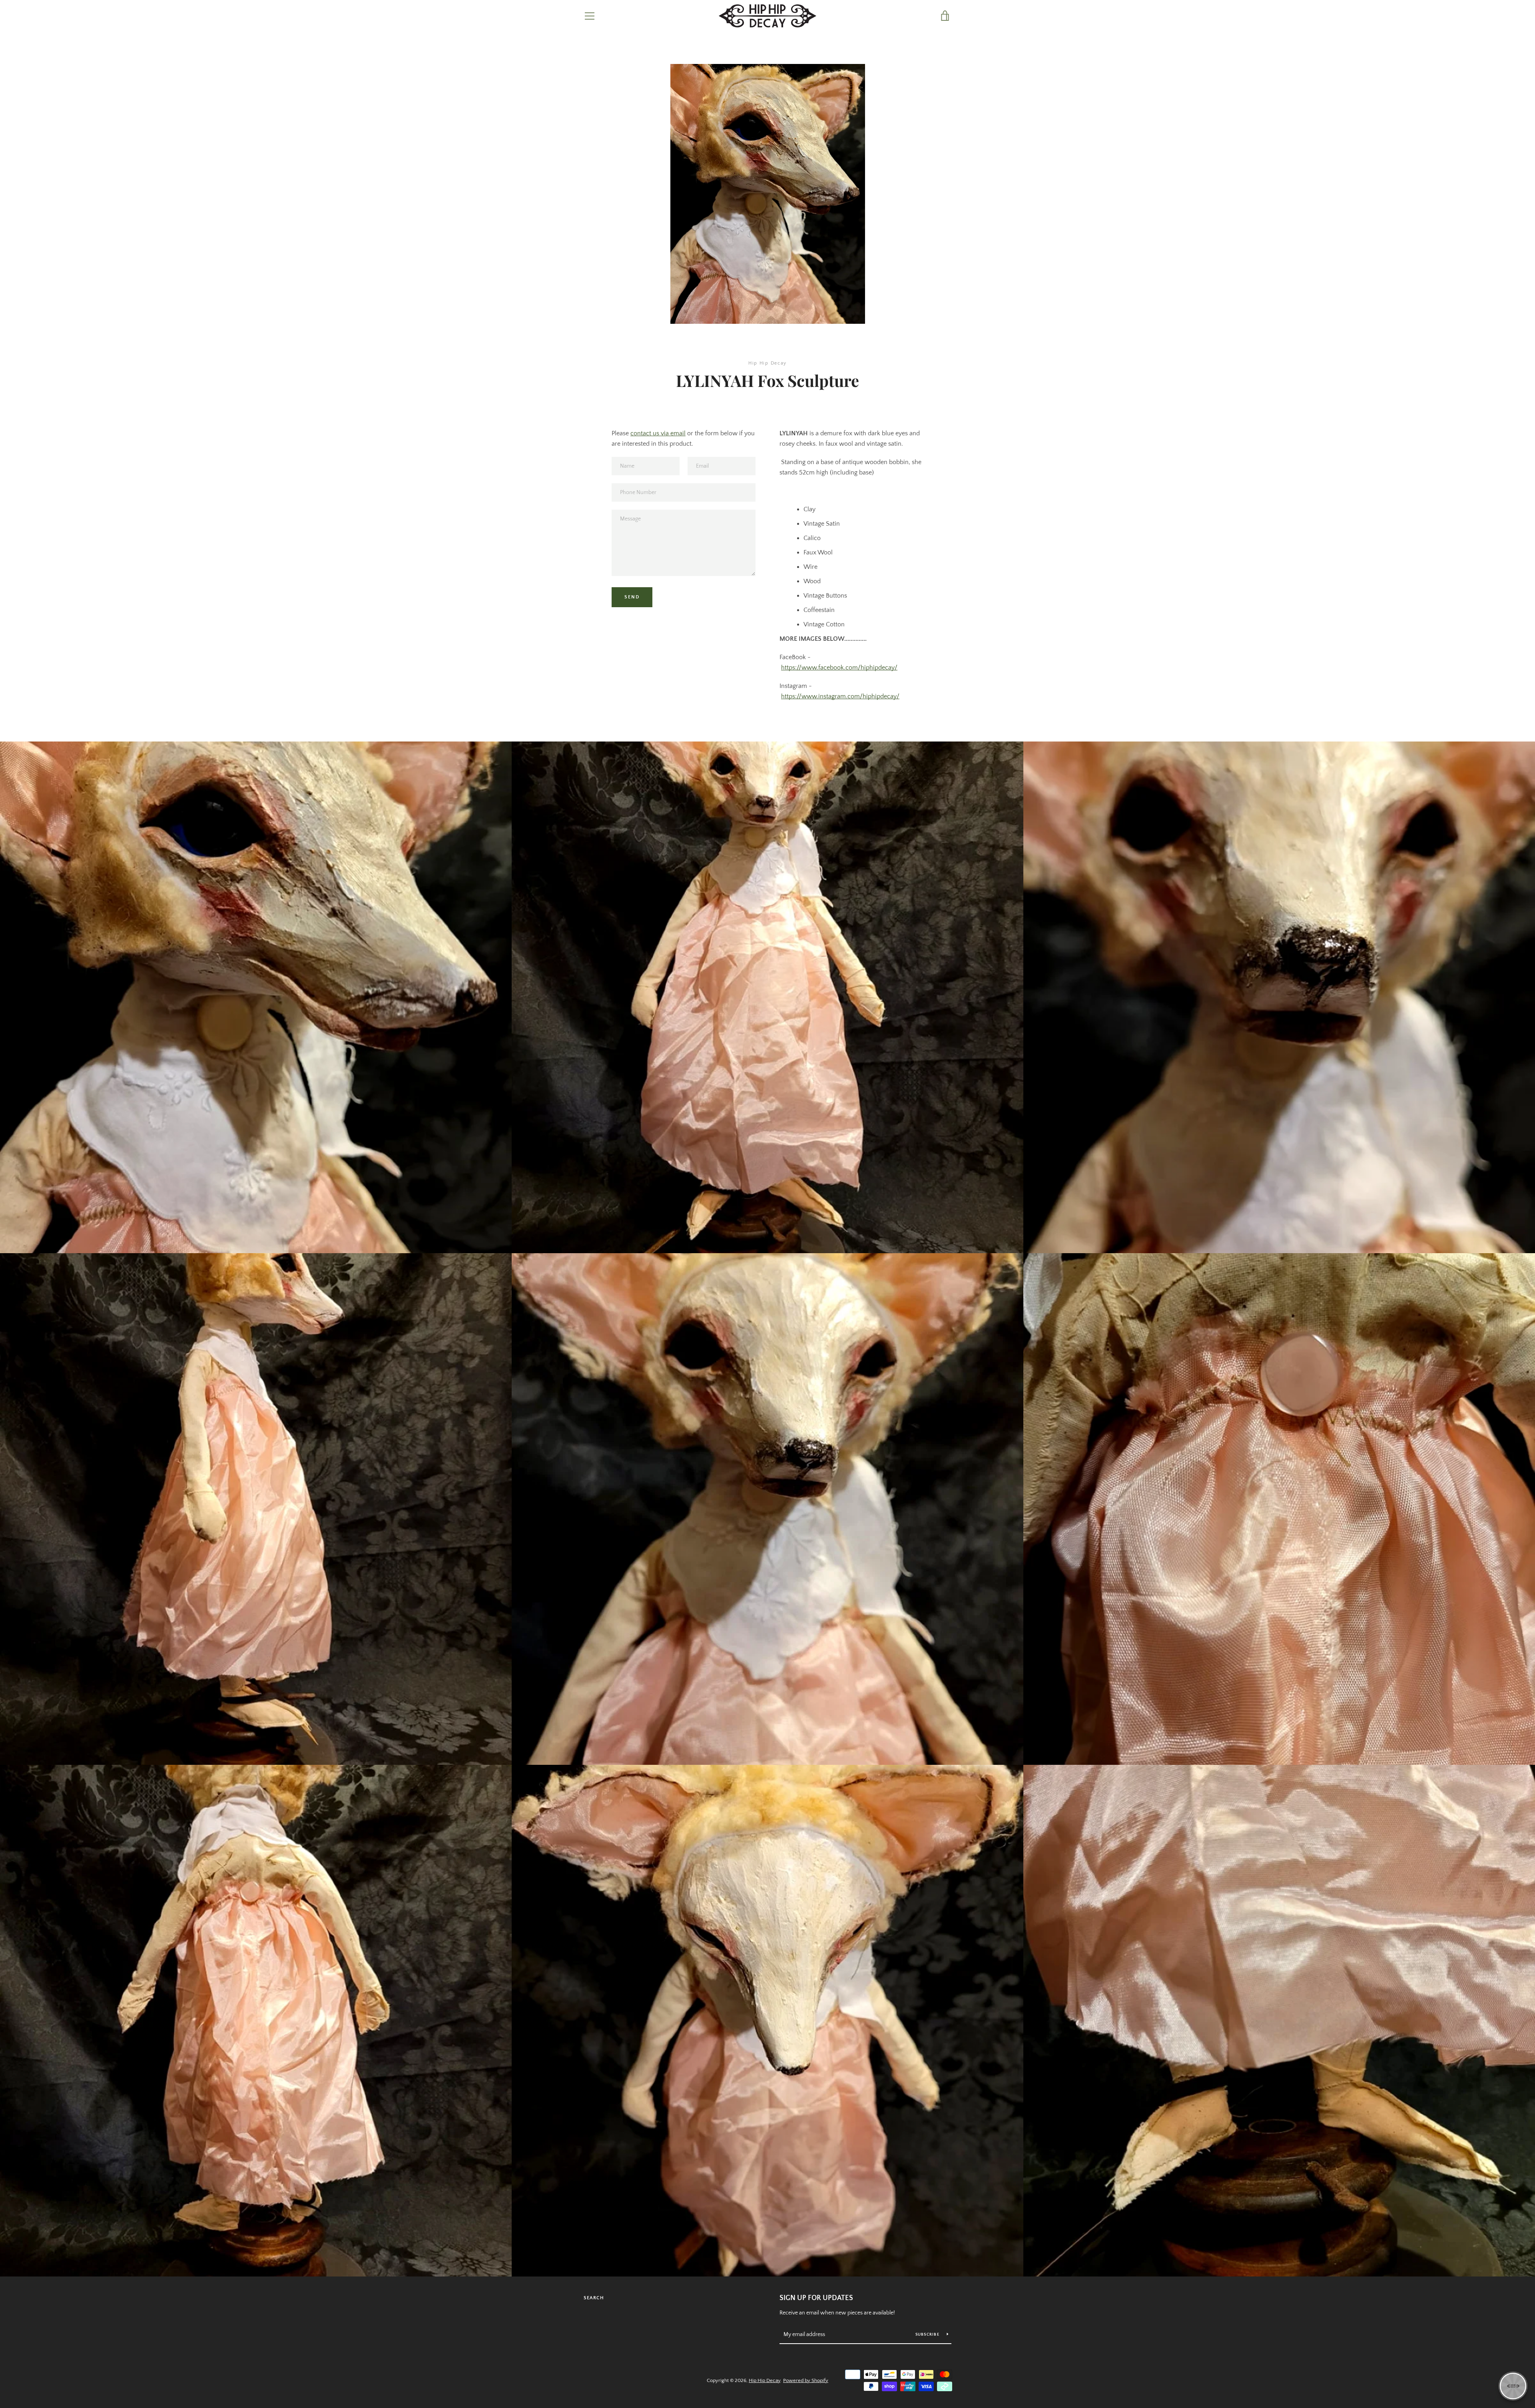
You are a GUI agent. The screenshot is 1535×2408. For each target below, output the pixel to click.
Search (594, 2298)
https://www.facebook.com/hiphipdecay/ (839, 668)
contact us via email (658, 433)
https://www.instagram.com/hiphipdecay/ (840, 696)
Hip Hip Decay (765, 2380)
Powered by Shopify (806, 2380)
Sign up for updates (816, 2298)
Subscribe (928, 2335)
